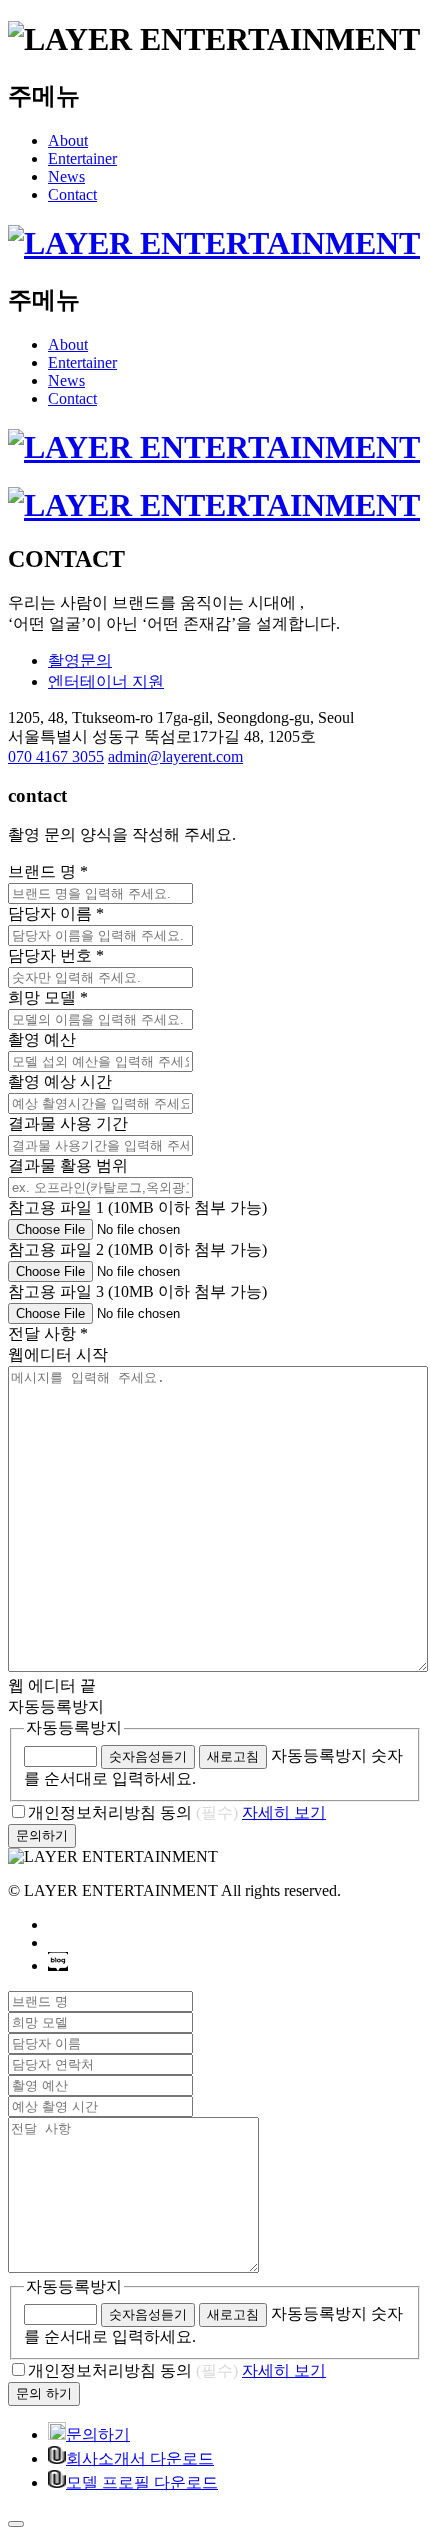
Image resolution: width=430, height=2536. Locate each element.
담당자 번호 (56, 955)
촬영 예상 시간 (60, 1081)
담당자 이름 (56, 913)
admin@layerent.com (175, 756)
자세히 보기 (284, 1812)
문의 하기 (44, 2393)
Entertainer (82, 158)
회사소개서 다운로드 (140, 2458)
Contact (72, 194)
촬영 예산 (42, 1039)
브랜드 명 (48, 871)
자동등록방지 (74, 1727)
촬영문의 (80, 660)
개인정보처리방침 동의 (133, 1812)
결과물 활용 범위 (68, 1165)
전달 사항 (48, 1333)
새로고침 (233, 1756)
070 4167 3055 (56, 756)
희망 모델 (48, 997)
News (66, 176)
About (68, 140)
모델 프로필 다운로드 (142, 2482)
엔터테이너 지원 (106, 681)
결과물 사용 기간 (68, 1123)
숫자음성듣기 (148, 1756)
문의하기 (98, 2434)
